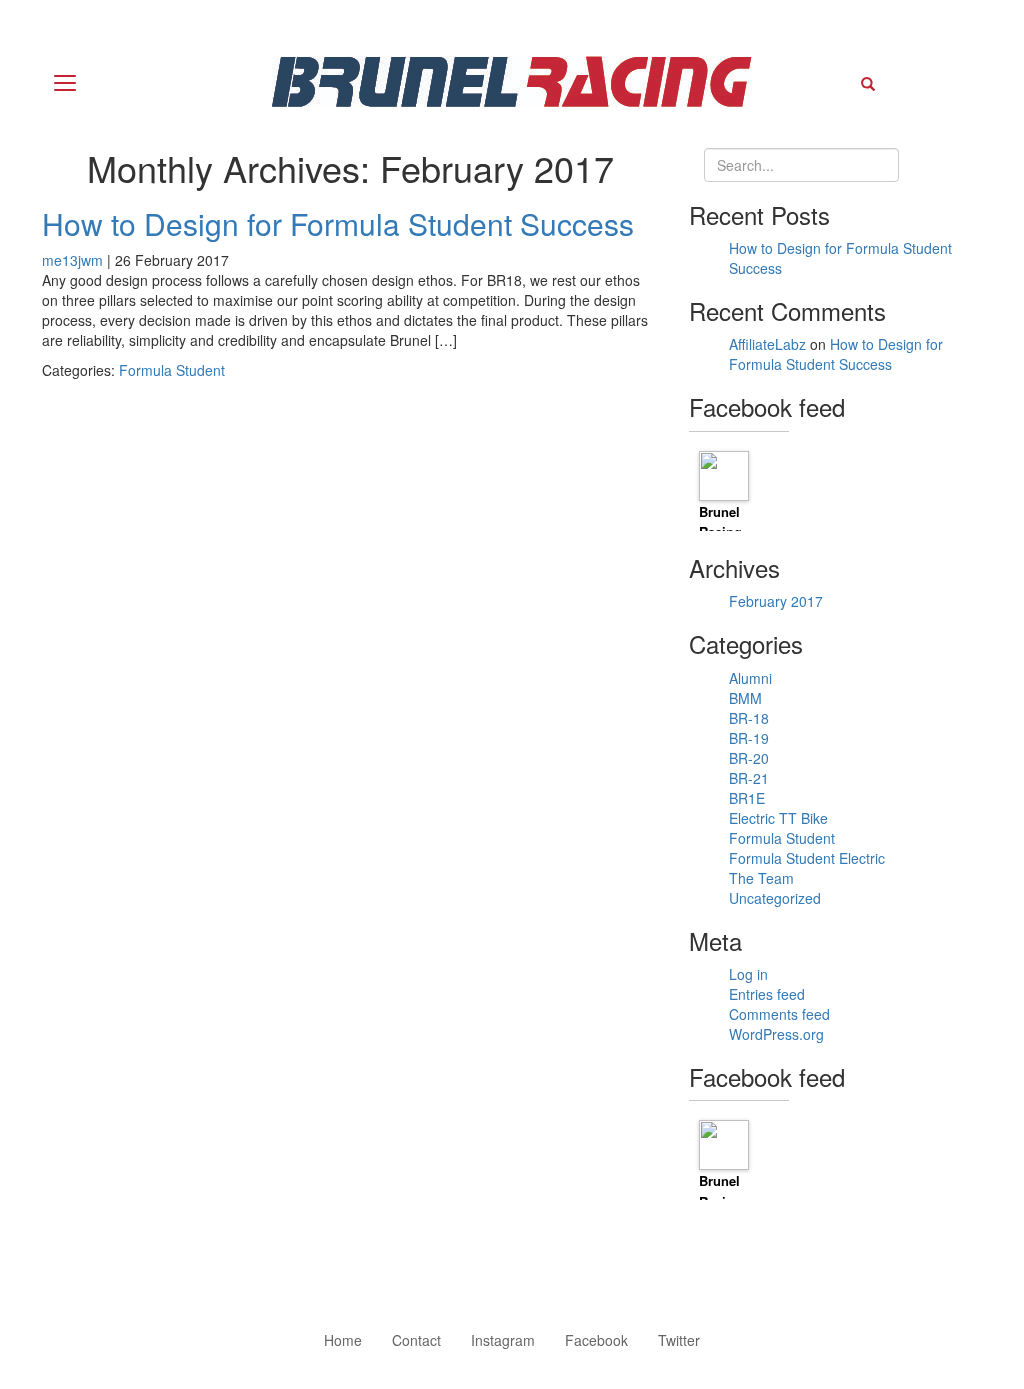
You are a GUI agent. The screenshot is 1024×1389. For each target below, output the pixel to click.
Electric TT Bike (778, 818)
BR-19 (749, 738)
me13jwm (72, 260)
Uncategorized (775, 898)
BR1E (747, 798)
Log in (748, 974)
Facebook (596, 1340)
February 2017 (776, 601)
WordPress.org (776, 1034)
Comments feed (779, 1014)
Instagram (503, 1340)
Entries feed (767, 994)
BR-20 (749, 758)
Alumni (750, 678)
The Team (761, 878)
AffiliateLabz (767, 344)
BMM (745, 698)
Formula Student (172, 370)
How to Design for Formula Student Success (338, 223)
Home (343, 1340)
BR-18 (749, 718)
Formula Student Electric (807, 858)
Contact (416, 1340)
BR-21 (749, 778)
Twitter (679, 1340)
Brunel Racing (720, 522)
